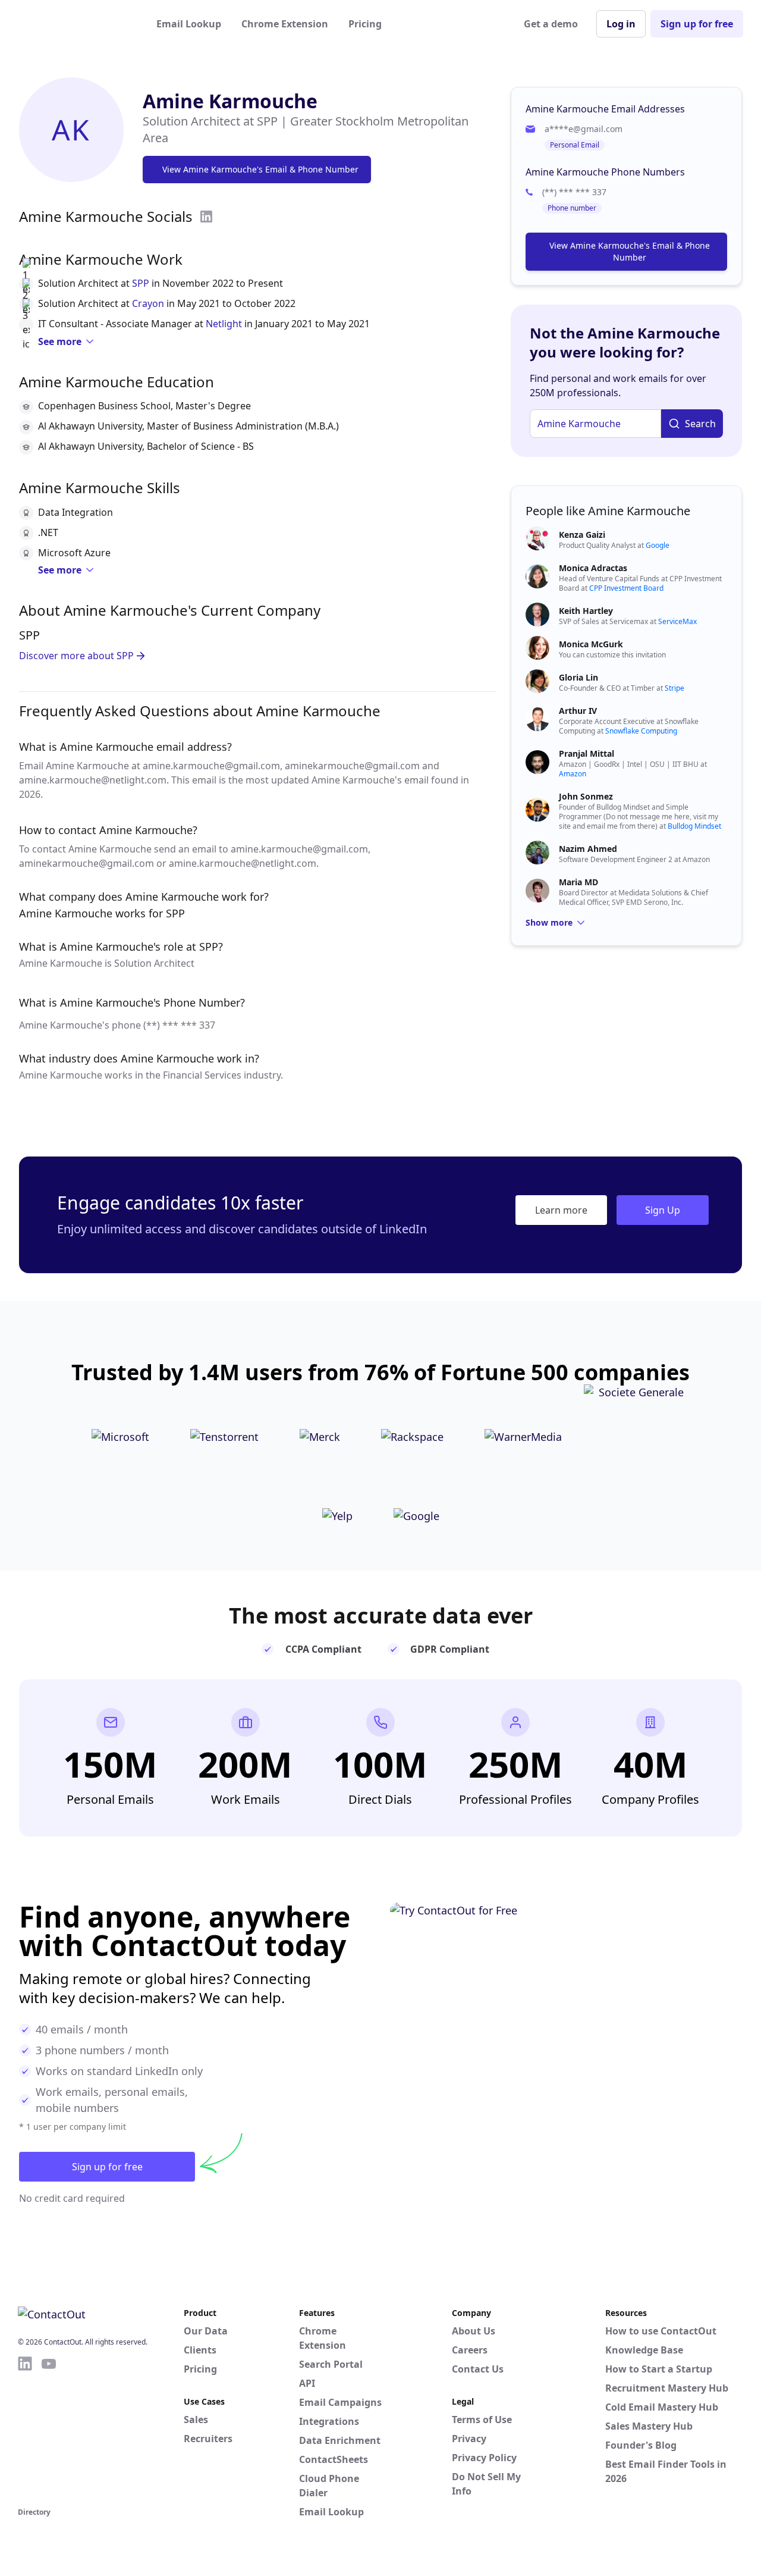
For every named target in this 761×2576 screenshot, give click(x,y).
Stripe (674, 688)
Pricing (365, 24)
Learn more (561, 1210)
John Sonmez (586, 796)
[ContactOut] (76, 24)
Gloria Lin (578, 677)
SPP (141, 283)
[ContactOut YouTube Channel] (49, 2430)
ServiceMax (677, 621)
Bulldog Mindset (694, 826)
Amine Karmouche (230, 101)
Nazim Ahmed (588, 849)
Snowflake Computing (641, 731)
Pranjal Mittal (587, 753)
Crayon (148, 303)
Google (658, 545)
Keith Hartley (586, 611)
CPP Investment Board (626, 588)
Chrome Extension (285, 24)
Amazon (573, 774)
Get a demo (551, 24)
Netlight (224, 324)
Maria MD (578, 882)
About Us (474, 2331)
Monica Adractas (593, 568)
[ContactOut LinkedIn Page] (25, 2430)
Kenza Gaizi (582, 535)
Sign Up (663, 1210)
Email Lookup (189, 24)
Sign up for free (697, 24)
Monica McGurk (591, 644)
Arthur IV (578, 711)
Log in (621, 24)
